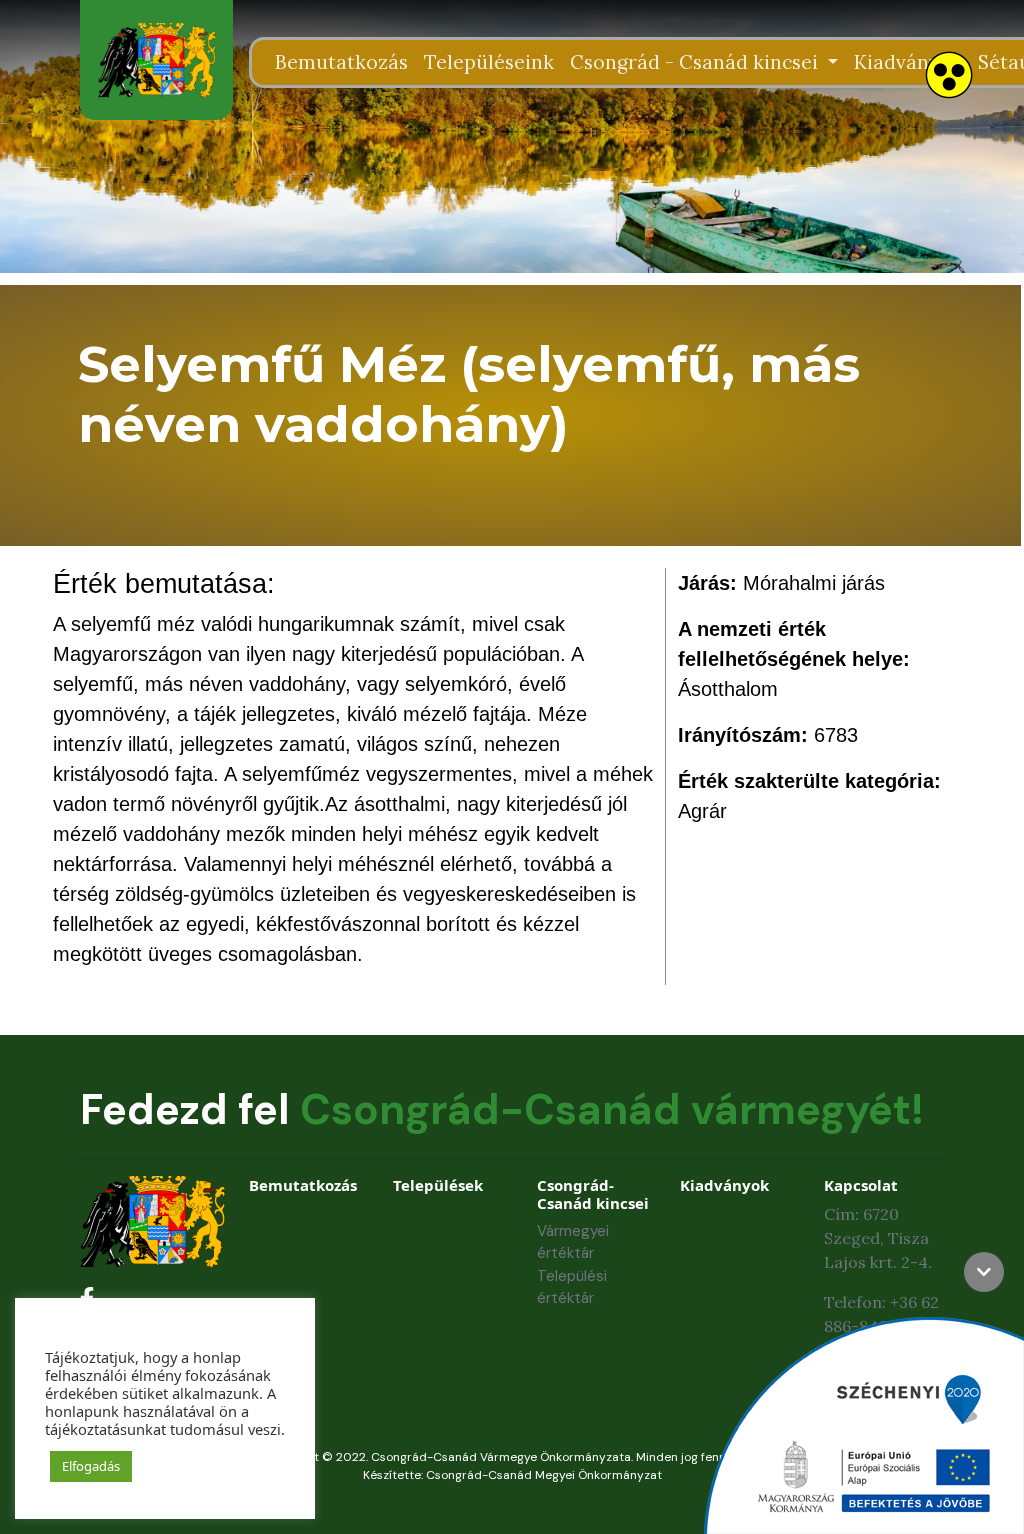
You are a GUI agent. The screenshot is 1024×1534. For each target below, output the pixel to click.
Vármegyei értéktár (573, 1242)
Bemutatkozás (341, 62)
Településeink (489, 62)
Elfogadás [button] (91, 1466)
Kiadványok (908, 62)
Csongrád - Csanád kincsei (696, 62)
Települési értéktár (572, 1287)
